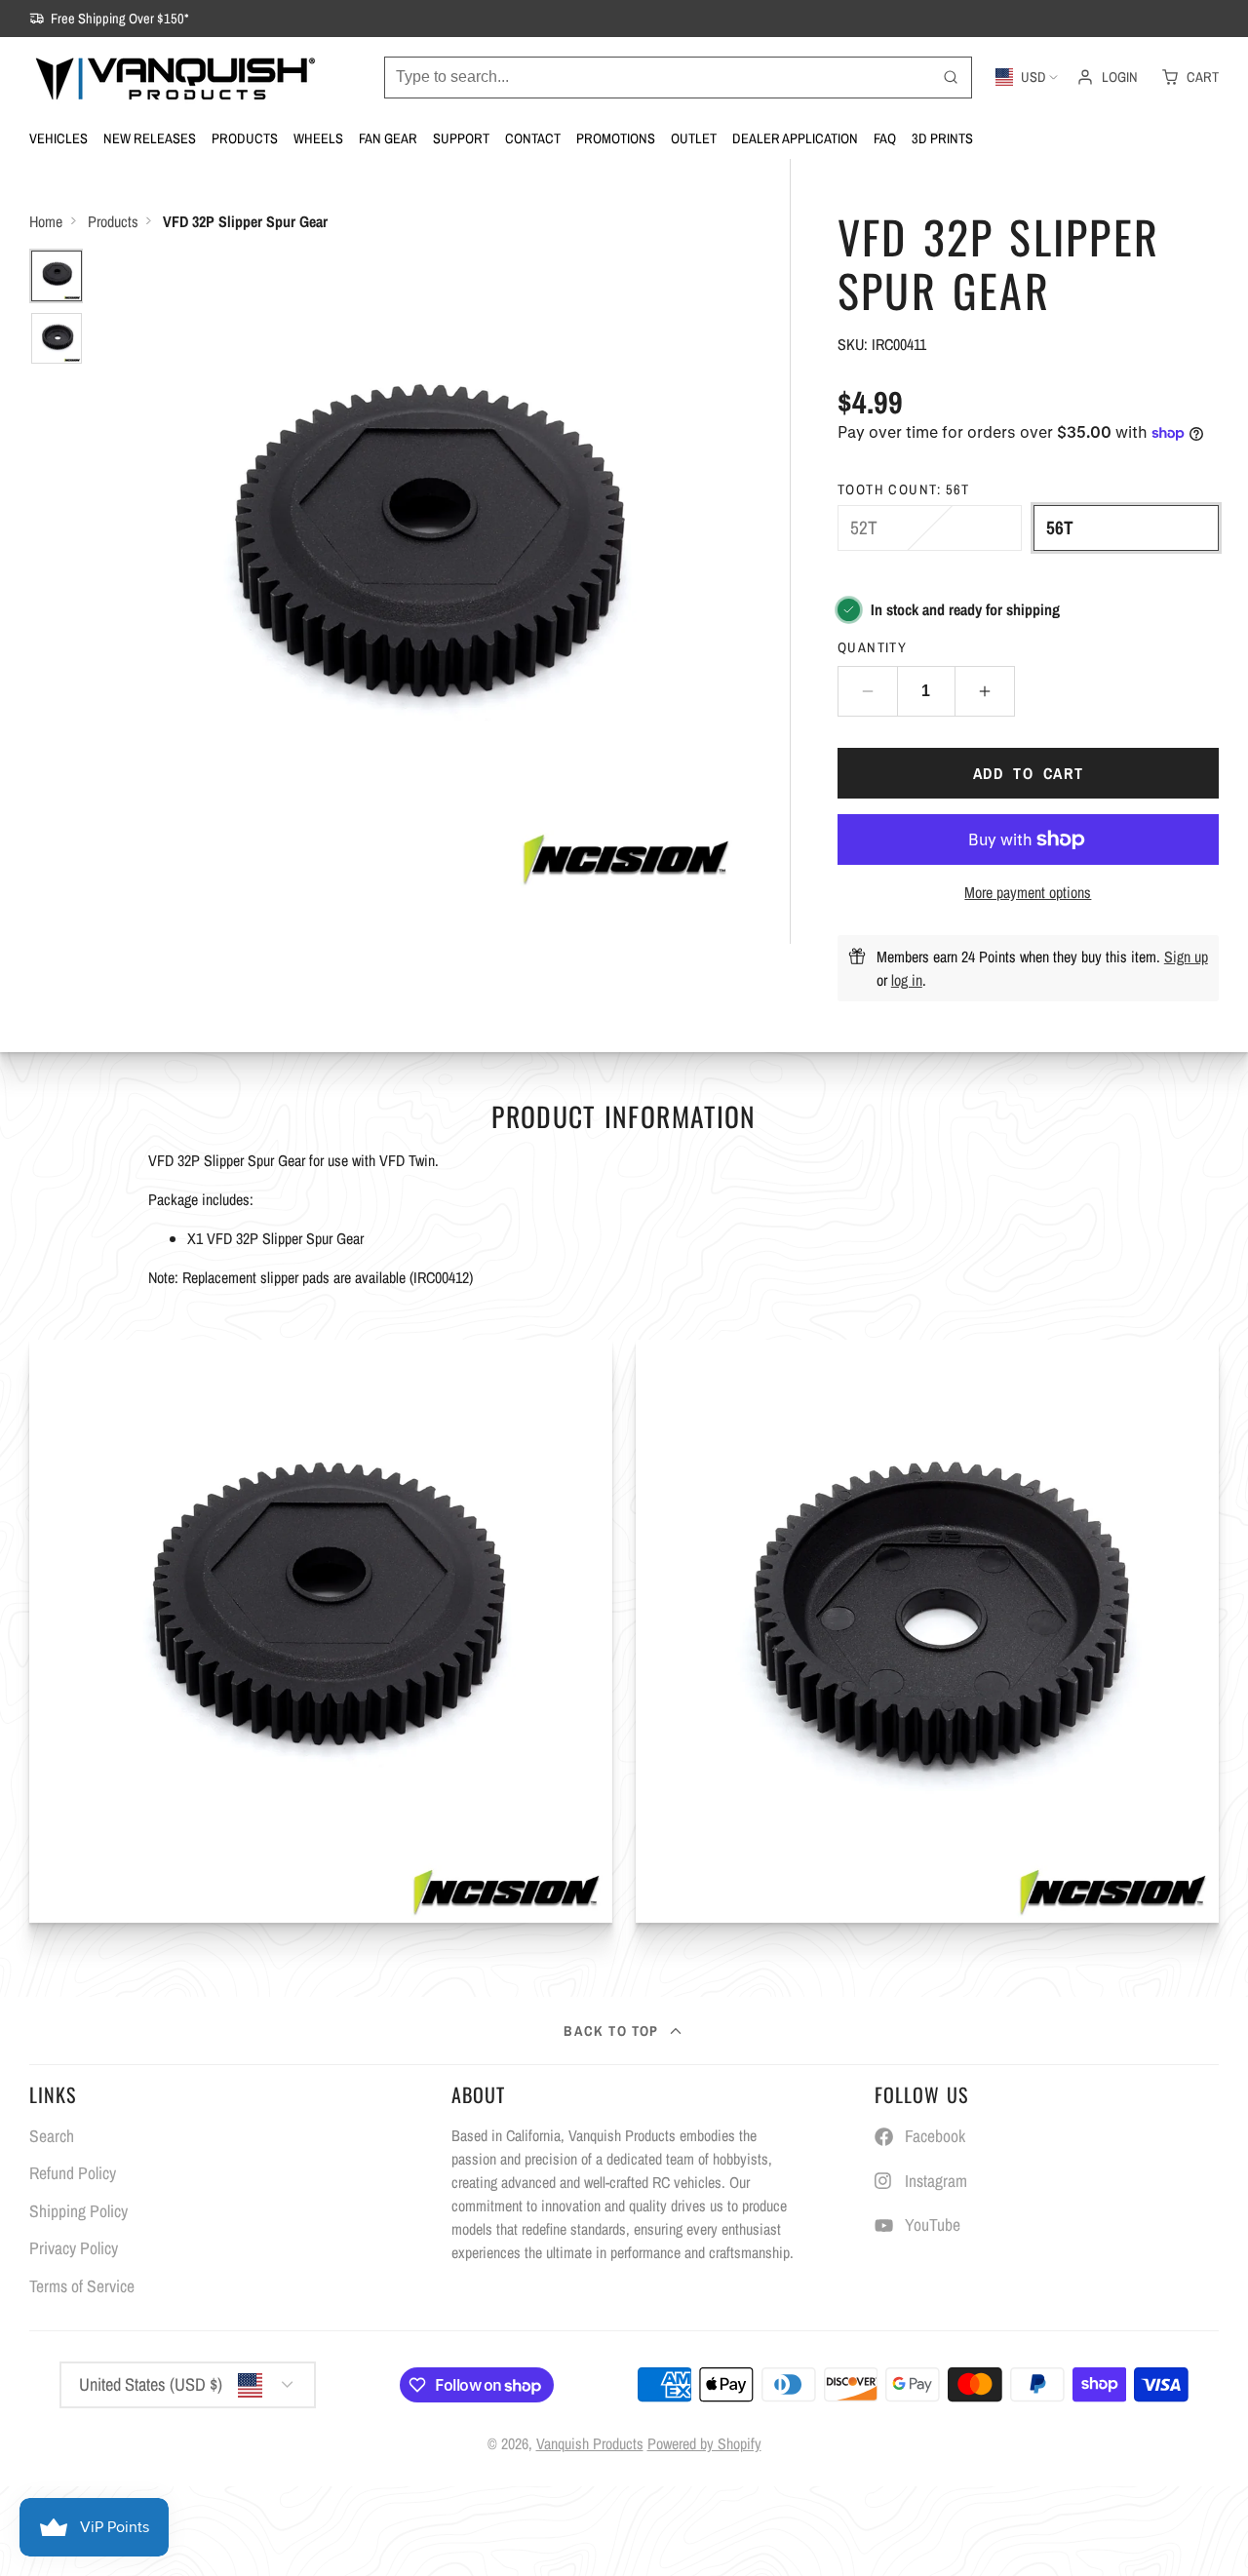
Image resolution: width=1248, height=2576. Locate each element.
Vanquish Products (590, 2443)
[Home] (175, 77)
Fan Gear (388, 138)
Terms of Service (82, 2286)
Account (1107, 77)
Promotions (616, 138)
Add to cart (1029, 773)
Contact (533, 138)
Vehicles (58, 138)
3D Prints (942, 138)
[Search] (951, 78)
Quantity (873, 647)
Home (46, 221)
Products (245, 138)
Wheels (318, 138)
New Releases (150, 138)
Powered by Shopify (704, 2443)
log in (907, 980)
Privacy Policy (74, 2248)
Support (461, 138)
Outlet (694, 138)
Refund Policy (73, 2173)
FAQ (885, 138)
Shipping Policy (78, 2211)
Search (52, 2136)
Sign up (1186, 956)
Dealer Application (795, 138)
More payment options (1028, 892)
